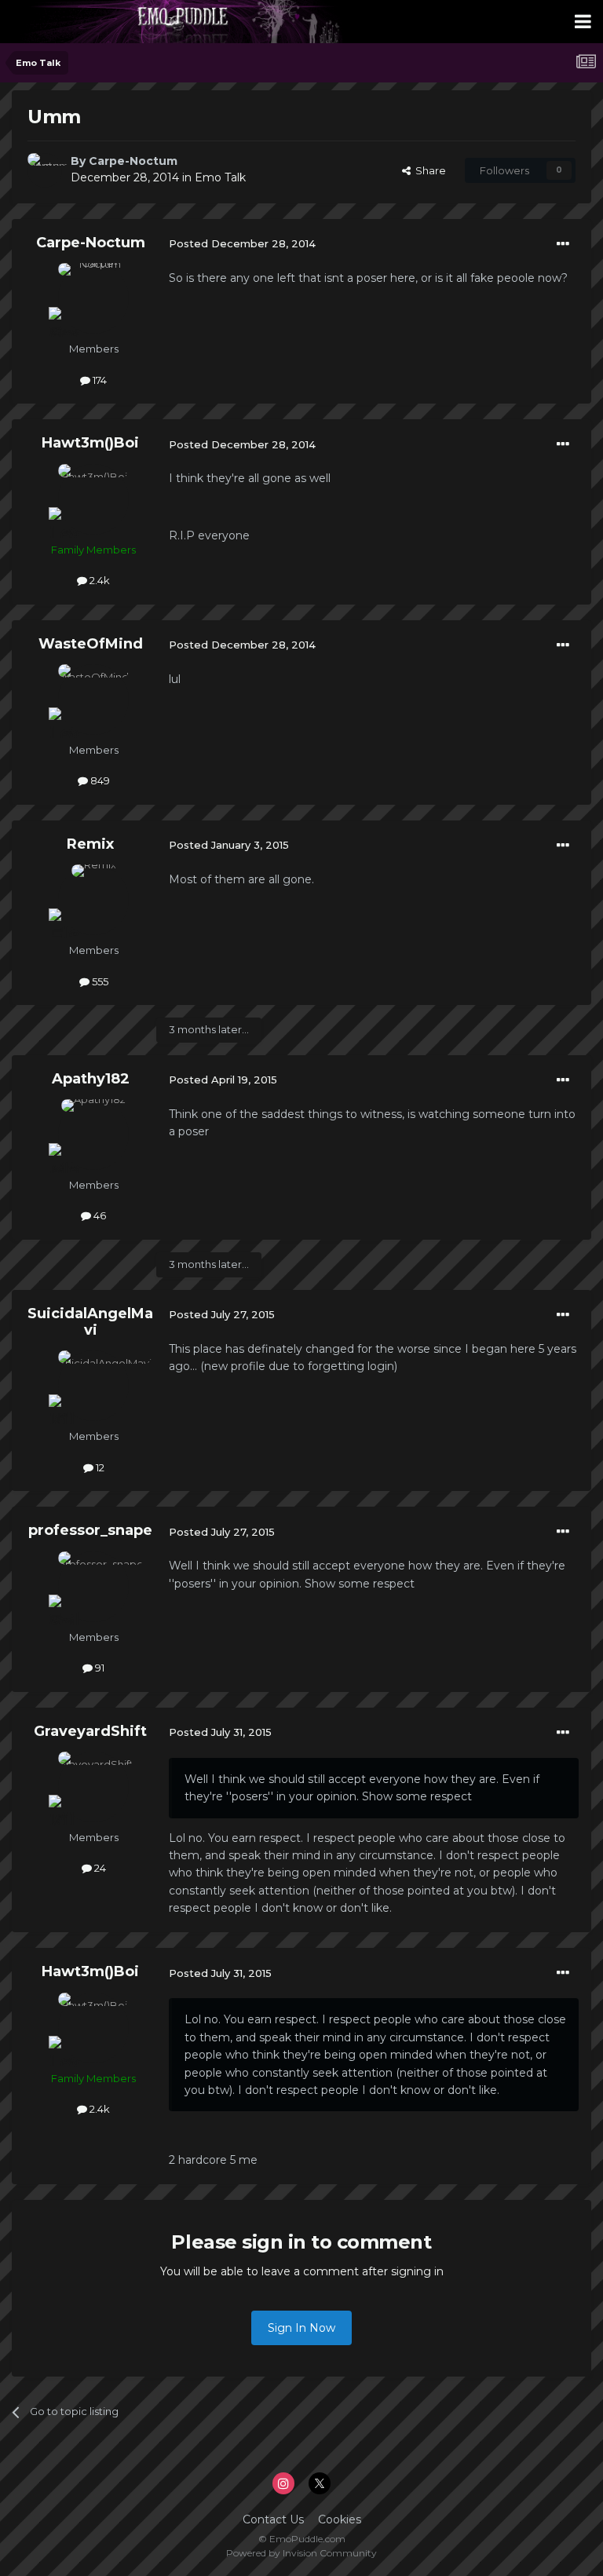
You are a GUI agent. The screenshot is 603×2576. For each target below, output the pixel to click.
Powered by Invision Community (301, 2553)
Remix (90, 844)
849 (99, 780)
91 (99, 1668)
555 (99, 981)
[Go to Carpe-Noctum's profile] (45, 170)
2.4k (99, 580)
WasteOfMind (91, 644)
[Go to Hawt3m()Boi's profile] (93, 499)
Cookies (340, 2519)
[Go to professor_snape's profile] (93, 1587)
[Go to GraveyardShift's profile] (93, 1787)
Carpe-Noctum (133, 161)
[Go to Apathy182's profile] (93, 1135)
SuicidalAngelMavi (90, 1322)
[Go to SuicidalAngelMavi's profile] (93, 1386)
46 (99, 1215)
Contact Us (273, 2519)
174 (99, 380)
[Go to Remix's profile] (93, 900)
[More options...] (563, 244)
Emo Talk (220, 177)
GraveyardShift (90, 1731)
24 (99, 1868)
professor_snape (90, 1530)
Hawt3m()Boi (90, 443)
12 (99, 1467)
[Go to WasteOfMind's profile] (93, 700)
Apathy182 (91, 1079)
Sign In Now (301, 2328)
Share (428, 170)
